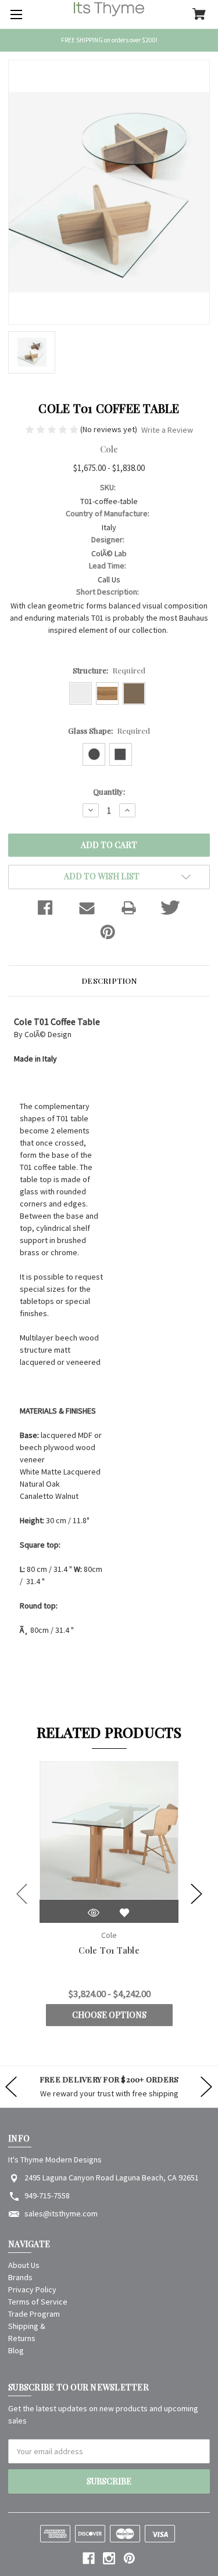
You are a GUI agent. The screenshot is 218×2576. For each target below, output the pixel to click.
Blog (16, 2350)
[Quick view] (94, 1913)
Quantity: (109, 791)
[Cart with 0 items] (199, 15)
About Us (24, 2265)
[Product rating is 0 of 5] (53, 429)
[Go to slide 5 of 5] (22, 1894)
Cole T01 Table (109, 1950)
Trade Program (34, 2314)
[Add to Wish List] (124, 1913)
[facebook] (89, 2558)
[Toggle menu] (15, 15)
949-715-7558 (47, 2195)
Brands (20, 2277)
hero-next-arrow (206, 2087)
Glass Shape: (109, 731)
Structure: (109, 670)
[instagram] (109, 2558)
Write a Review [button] (167, 430)
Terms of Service (38, 2302)
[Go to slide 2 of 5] (196, 1894)
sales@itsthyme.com (61, 2213)
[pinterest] (129, 2558)
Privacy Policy (32, 2289)
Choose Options (109, 2015)
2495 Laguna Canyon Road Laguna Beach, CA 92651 (112, 2178)
